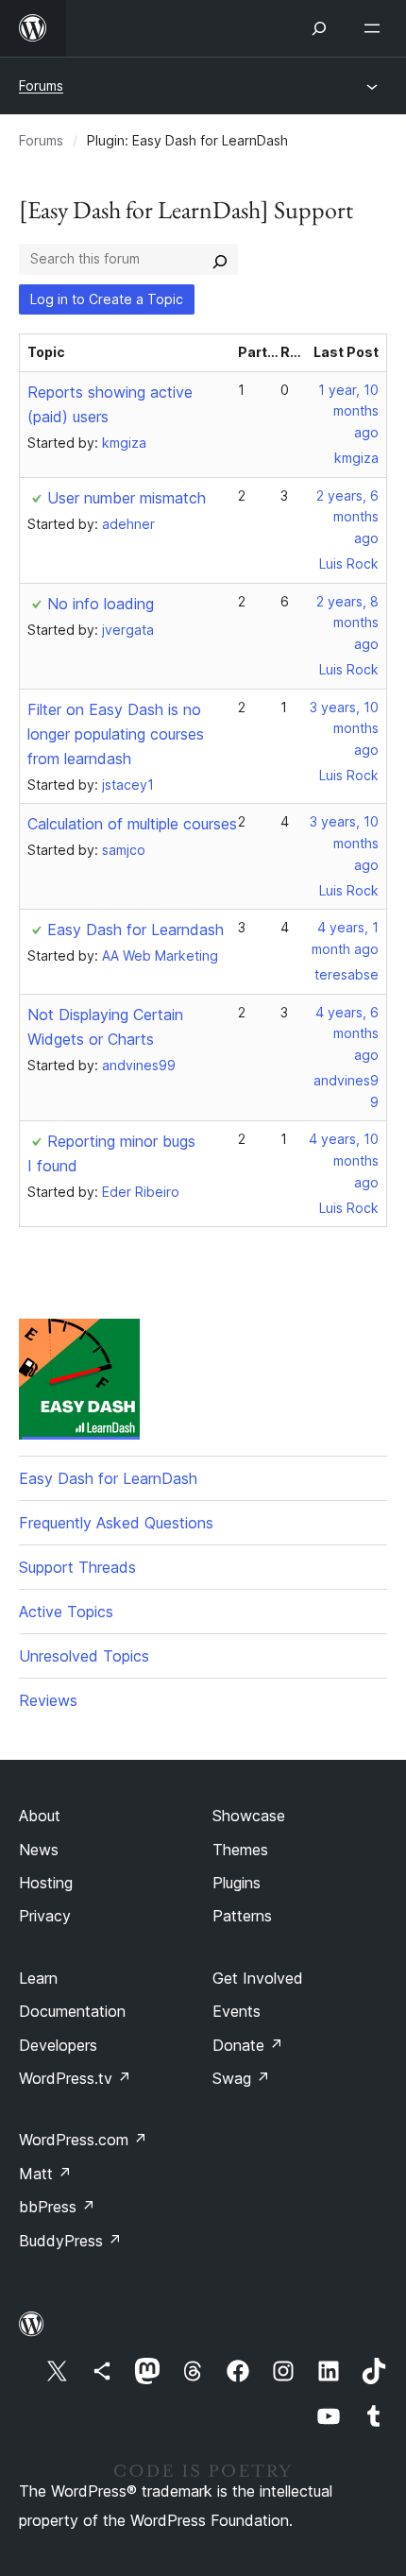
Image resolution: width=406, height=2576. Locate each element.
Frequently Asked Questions (116, 1523)
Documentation (72, 2011)
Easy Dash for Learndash (135, 930)
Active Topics (66, 1612)
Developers (58, 2045)
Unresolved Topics (84, 1656)
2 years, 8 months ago (347, 623)
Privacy (45, 1916)
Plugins (237, 1883)
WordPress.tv (75, 2078)
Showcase (249, 1816)
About (40, 1816)
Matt (45, 2174)
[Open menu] (376, 28)
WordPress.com (83, 2140)
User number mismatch (127, 498)
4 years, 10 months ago (344, 1160)
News (39, 1850)
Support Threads (77, 1567)
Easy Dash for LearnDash (108, 1478)
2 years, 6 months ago (347, 517)
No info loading (101, 604)
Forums (41, 85)
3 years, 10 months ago (344, 729)
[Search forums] (220, 259)
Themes (240, 1850)
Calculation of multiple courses (132, 824)
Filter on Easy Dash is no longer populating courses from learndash (116, 734)
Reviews (48, 1700)
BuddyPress (70, 2241)
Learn (38, 1978)
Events (237, 2011)
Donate (248, 2045)
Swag (241, 2078)
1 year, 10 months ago (348, 411)
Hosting (46, 1883)
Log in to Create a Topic (107, 299)
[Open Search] (319, 28)
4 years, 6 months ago (347, 1034)
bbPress (57, 2207)
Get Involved (258, 1978)
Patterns (242, 1916)
